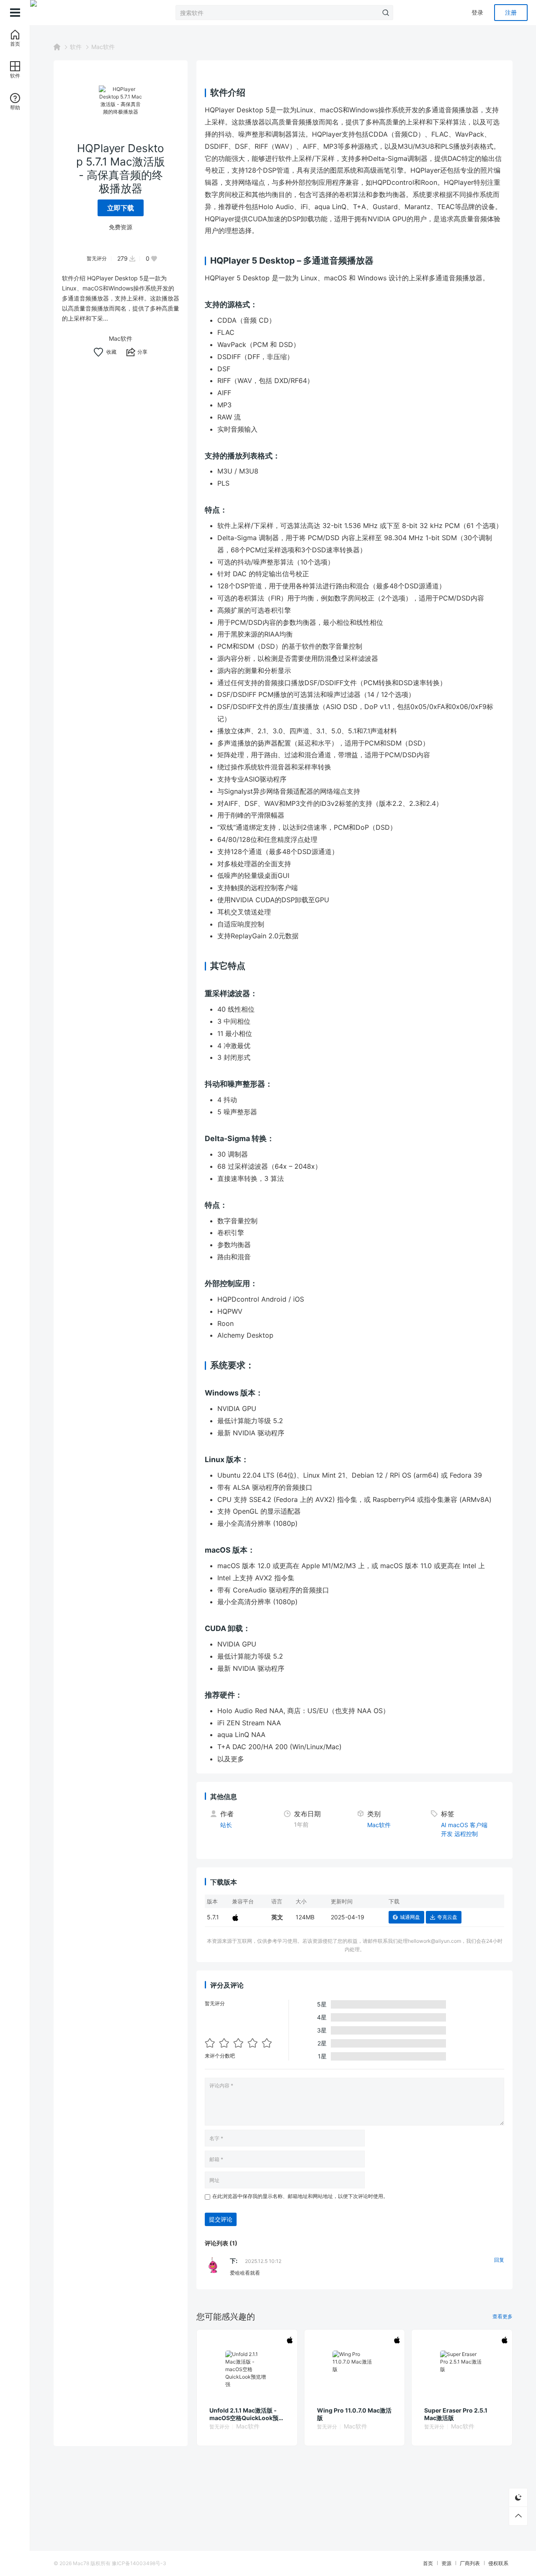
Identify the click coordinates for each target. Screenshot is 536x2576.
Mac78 (81, 2563)
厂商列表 (470, 2563)
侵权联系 (498, 2563)
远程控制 (466, 1834)
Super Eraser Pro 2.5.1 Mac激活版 (456, 2414)
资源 (446, 2563)
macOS (458, 1825)
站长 (226, 1825)
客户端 (479, 1825)
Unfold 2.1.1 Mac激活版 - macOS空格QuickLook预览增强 (247, 2414)
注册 (511, 12)
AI (444, 1825)
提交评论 (221, 2219)
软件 (76, 47)
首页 (428, 2563)
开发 (447, 1834)
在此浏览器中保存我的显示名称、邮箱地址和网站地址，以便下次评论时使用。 (300, 2196)
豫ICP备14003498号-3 (139, 2563)
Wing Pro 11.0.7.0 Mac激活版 (354, 2414)
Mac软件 (103, 47)
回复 (499, 2260)
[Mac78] (72, 13)
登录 (477, 12)
